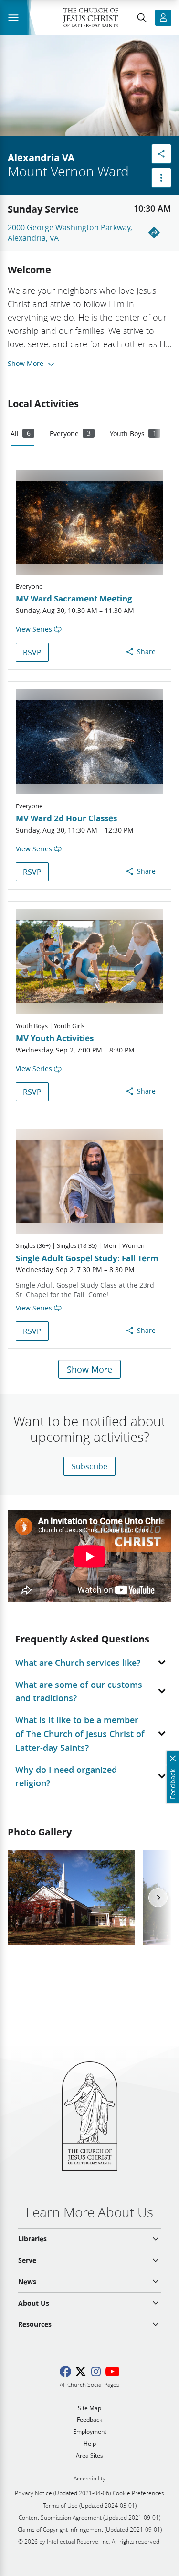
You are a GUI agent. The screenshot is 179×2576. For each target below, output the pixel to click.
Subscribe (89, 1466)
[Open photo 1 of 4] (71, 1898)
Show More (89, 1369)
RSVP (32, 652)
